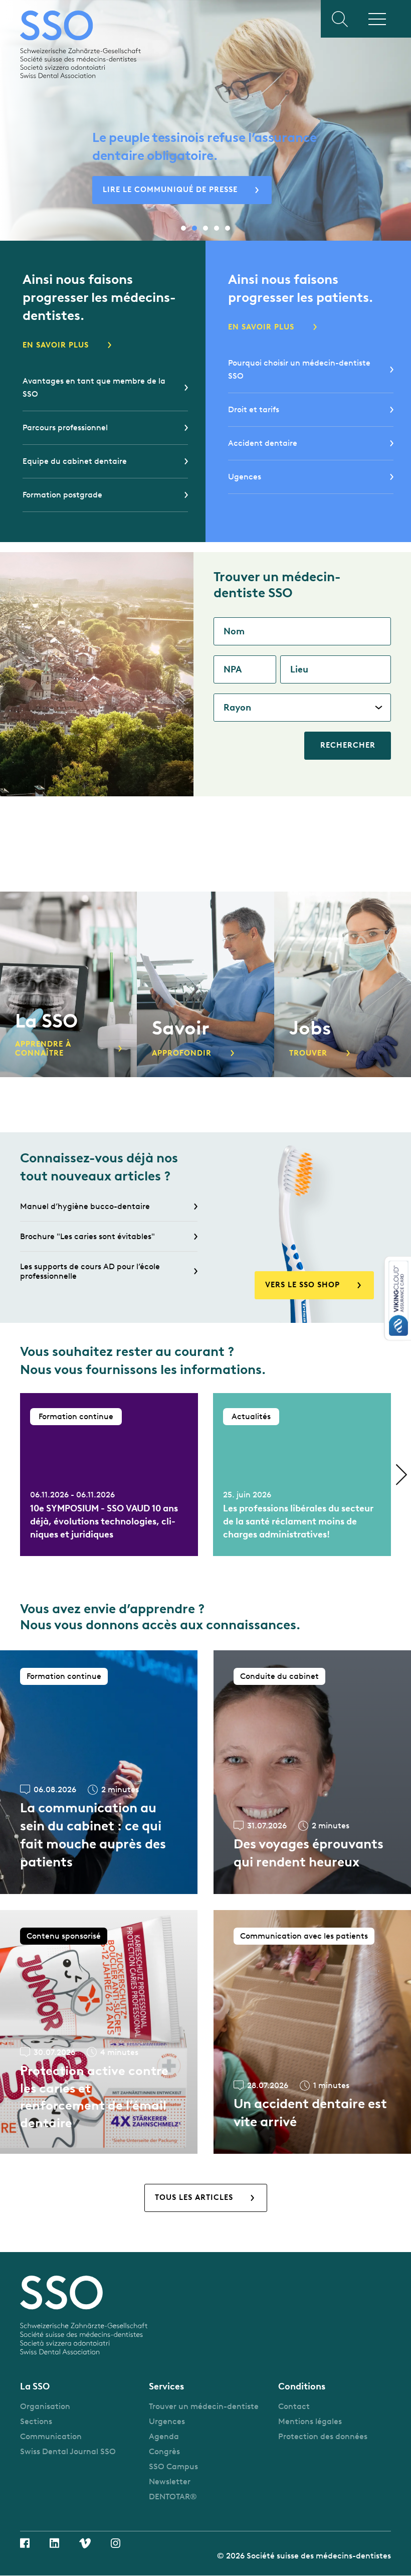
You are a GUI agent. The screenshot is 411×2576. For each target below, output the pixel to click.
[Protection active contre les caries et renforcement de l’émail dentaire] (99, 2032)
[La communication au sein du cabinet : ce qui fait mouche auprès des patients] (99, 1772)
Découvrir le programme (160, 190)
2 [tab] (194, 228)
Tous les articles (194, 2197)
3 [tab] (205, 228)
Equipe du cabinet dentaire (75, 461)
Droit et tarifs (254, 409)
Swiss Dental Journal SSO (68, 2451)
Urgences (167, 2421)
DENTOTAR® (173, 2497)
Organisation (45, 2406)
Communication (51, 2436)
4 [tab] (217, 228)
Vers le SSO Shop (302, 1285)
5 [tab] (228, 228)
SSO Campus (173, 2466)
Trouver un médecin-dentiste (204, 2406)
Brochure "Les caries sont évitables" (87, 1236)
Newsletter (170, 2481)
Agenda (164, 2436)
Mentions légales (310, 2421)
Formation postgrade (62, 495)
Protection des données (323, 2436)
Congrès (164, 2451)
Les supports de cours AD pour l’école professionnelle (90, 1271)
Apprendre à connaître (43, 1049)
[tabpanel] (205, 122)
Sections (36, 2421)
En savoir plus (56, 345)
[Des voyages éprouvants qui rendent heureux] (312, 1772)
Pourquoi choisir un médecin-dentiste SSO (299, 369)
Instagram (116, 2543)
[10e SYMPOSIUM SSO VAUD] (109, 1475)
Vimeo (85, 2543)
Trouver (308, 1053)
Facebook (25, 2543)
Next (401, 1475)
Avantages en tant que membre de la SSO (94, 387)
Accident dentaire (263, 443)
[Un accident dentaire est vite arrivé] (312, 2032)
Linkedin (54, 2543)
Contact (294, 2406)
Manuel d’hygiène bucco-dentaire (85, 1206)
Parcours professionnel (65, 427)
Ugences (245, 477)
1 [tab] (183, 228)
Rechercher (348, 745)
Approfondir (182, 1053)
